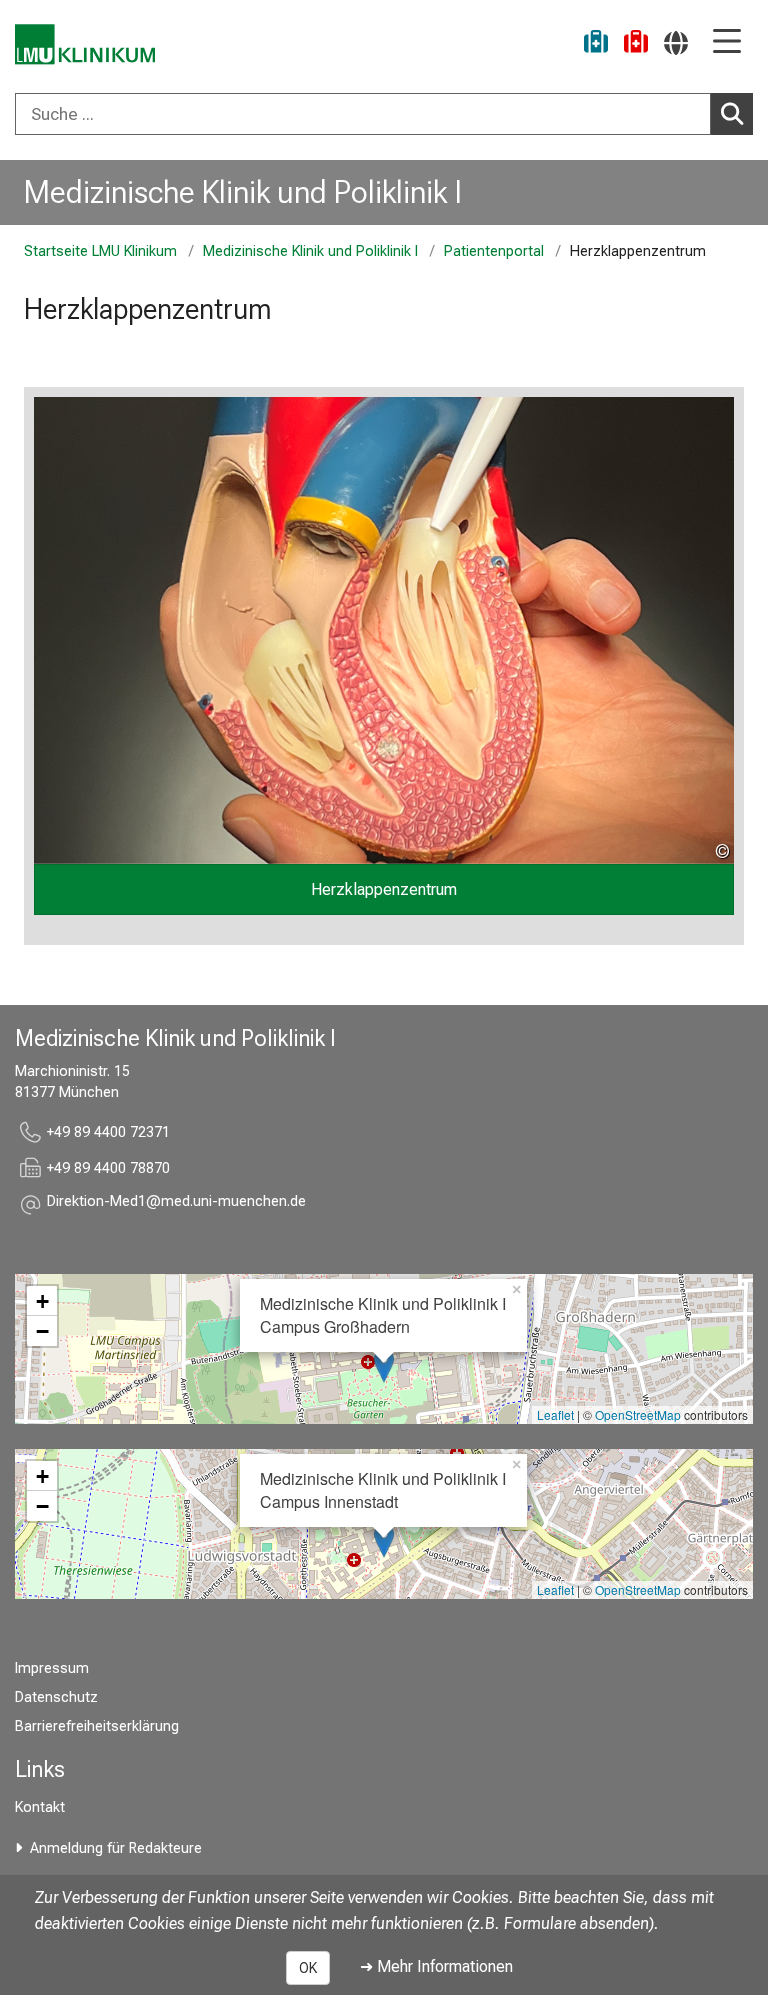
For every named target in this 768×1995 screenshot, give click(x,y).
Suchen (732, 114)
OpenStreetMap (638, 1414)
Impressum (52, 1668)
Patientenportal (494, 251)
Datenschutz (56, 1697)
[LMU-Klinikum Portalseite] (85, 44)
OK (308, 1968)
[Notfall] (636, 44)
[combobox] (384, 114)
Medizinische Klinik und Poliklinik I (243, 192)
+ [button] (42, 1301)
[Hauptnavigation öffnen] (727, 42)
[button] (176, 1204)
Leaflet (555, 1414)
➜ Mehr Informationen (436, 1966)
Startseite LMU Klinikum (100, 251)
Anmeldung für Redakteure (116, 1848)
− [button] (42, 1331)
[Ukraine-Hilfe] (596, 44)
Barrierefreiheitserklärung (97, 1726)
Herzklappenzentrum (384, 889)
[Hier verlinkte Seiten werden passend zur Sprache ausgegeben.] (676, 42)
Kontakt (40, 1807)
